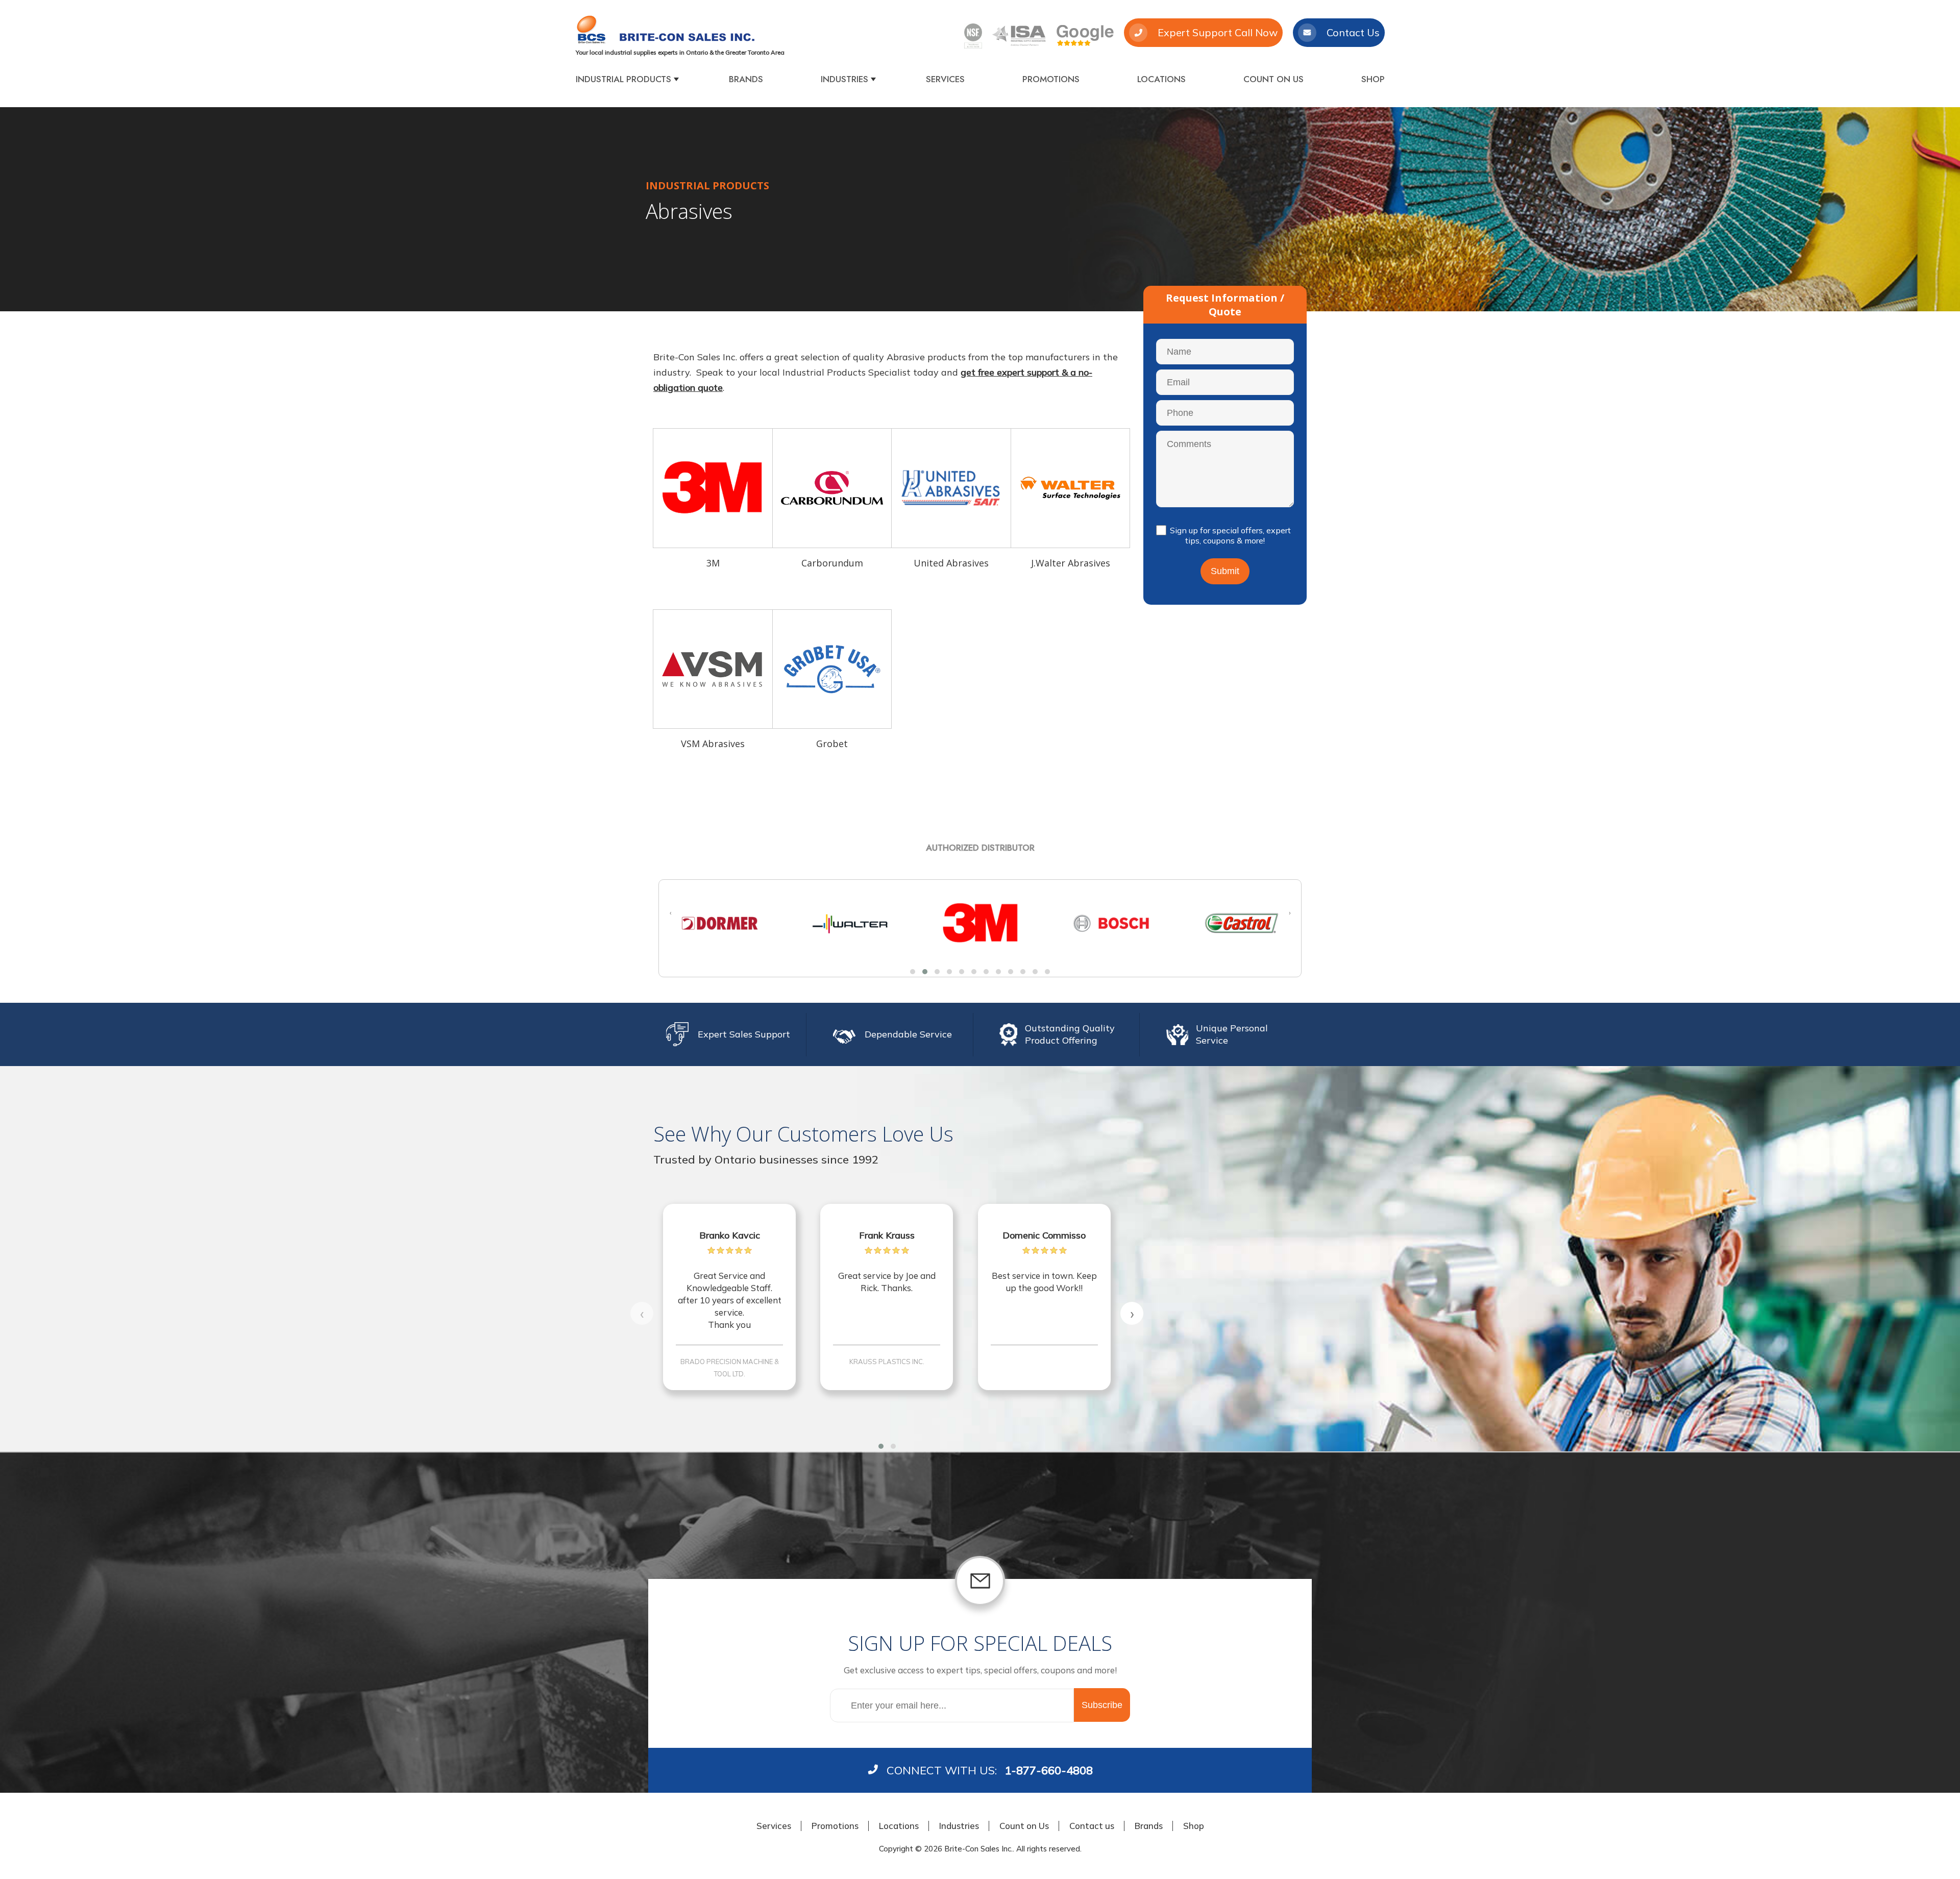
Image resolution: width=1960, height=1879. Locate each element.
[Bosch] (981, 923)
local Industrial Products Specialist (836, 372)
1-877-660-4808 (1049, 1770)
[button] (913, 972)
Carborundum (832, 563)
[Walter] (720, 923)
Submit (1225, 571)
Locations (1161, 79)
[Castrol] (1111, 923)
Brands (746, 79)
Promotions (1051, 79)
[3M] (713, 488)
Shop (1373, 79)
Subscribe (1102, 1705)
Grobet (832, 744)
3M (713, 563)
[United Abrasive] (951, 488)
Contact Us (1353, 32)
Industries (844, 79)
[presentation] (670, 912)
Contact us (1092, 1826)
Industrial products (623, 79)
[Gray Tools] (1241, 923)
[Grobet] (832, 669)
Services (945, 79)
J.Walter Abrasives (1071, 563)
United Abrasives (951, 563)
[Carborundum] (832, 488)
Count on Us (1273, 79)
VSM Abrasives (713, 744)
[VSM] (713, 669)
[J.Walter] (1071, 488)
